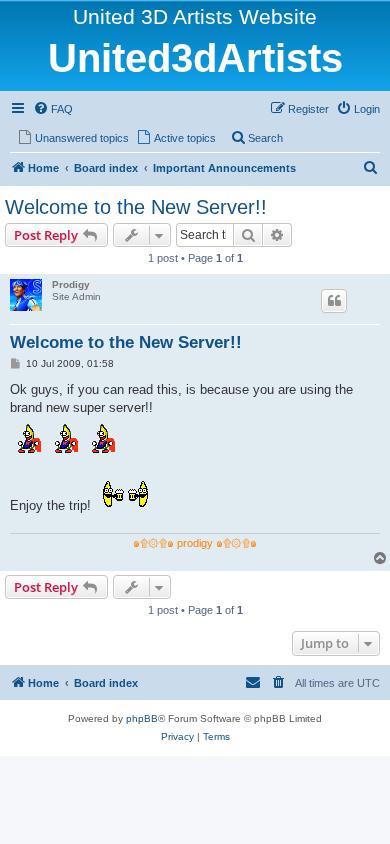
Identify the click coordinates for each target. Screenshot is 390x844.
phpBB (142, 718)
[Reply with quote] (334, 301)
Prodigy (71, 284)
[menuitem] (53, 109)
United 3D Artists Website (195, 16)
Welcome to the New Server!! (136, 207)
